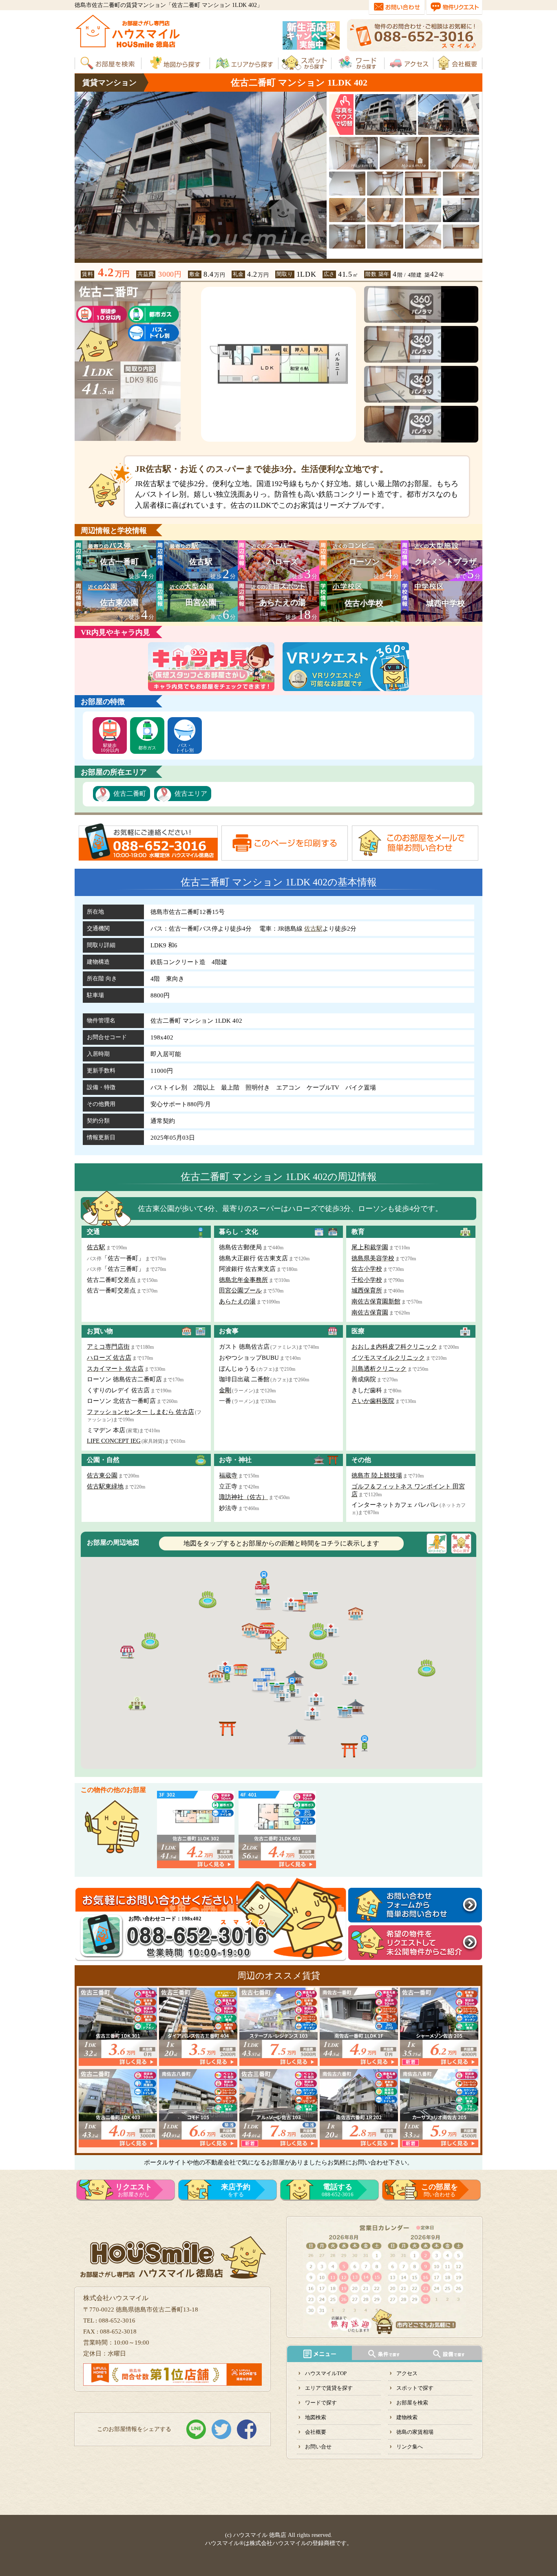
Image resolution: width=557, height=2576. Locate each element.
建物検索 (407, 2417)
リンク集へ (410, 2447)
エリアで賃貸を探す (329, 2388)
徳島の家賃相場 (415, 2432)
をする (236, 2190)
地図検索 (316, 2417)
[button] (267, 1673)
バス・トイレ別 (185, 748)
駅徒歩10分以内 (110, 748)
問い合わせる (440, 2190)
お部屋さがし (134, 2190)
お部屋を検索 (412, 2403)
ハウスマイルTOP (326, 2373)
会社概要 (316, 2432)
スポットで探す (415, 2388)
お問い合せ (318, 2447)
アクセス (407, 2373)
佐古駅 (313, 929)
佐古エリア (191, 794)
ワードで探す (321, 2403)
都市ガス (147, 748)
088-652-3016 (338, 2190)
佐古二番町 (130, 794)
